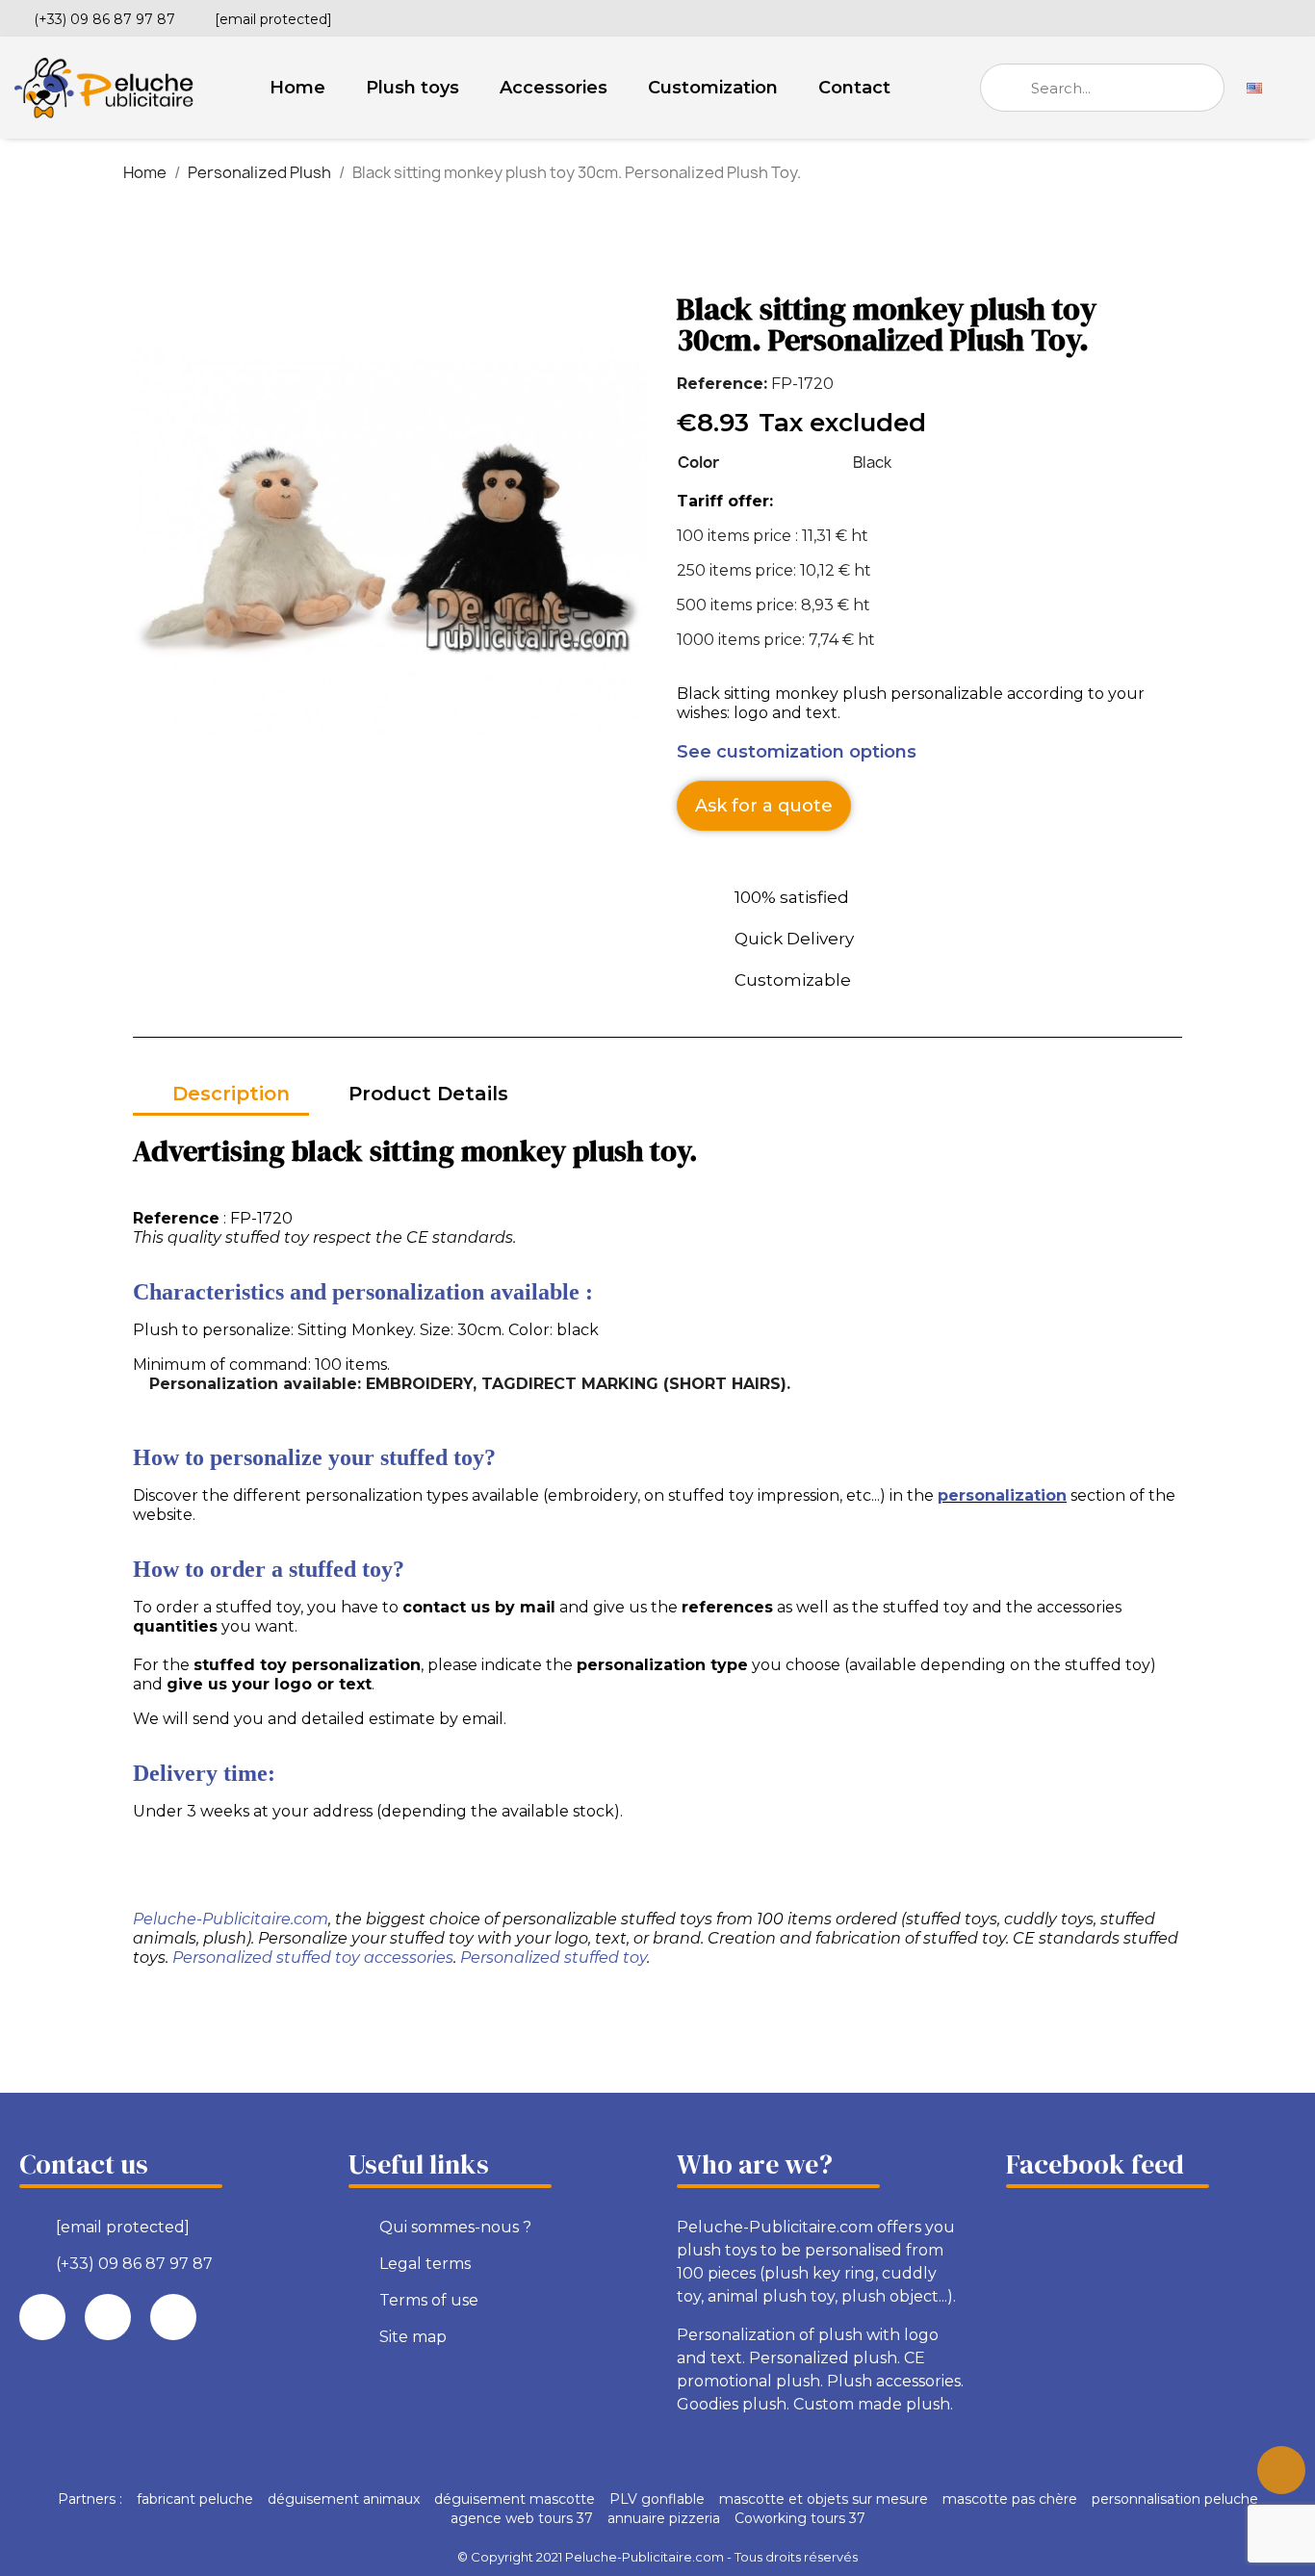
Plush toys (413, 88)
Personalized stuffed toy (554, 1958)
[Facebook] (1227, 16)
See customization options (797, 752)
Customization (713, 88)
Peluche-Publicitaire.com (231, 1919)
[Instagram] (1293, 16)
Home (297, 88)
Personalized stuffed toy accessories (313, 1958)
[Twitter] (1260, 16)
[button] (764, 806)
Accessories (554, 88)
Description (231, 1094)
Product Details (428, 1094)
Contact (854, 88)
